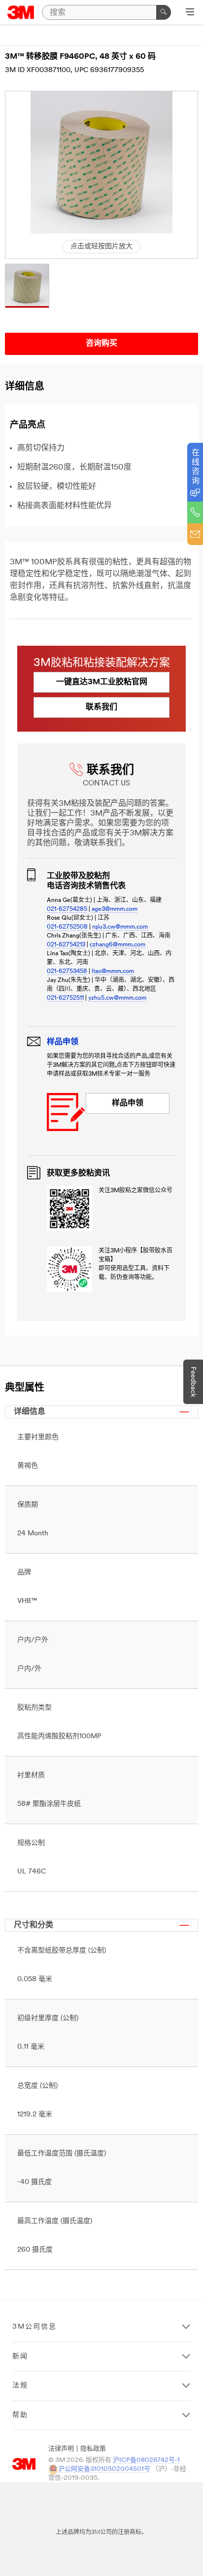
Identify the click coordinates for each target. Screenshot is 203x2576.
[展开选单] (190, 13)
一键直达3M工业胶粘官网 (102, 682)
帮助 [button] (20, 2415)
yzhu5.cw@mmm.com (117, 998)
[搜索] (164, 12)
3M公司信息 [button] (34, 2327)
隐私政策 (93, 2449)
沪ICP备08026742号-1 (146, 2460)
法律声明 (61, 2449)
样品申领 (128, 1103)
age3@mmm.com (115, 909)
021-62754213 (66, 945)
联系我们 (101, 707)
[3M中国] (21, 12)
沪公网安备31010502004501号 (104, 2469)
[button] (27, 286)
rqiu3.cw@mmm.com (120, 927)
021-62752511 (65, 998)
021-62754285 (67, 909)
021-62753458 (67, 972)
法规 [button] (20, 2386)
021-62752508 (67, 927)
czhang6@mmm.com (118, 945)
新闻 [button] (20, 2357)
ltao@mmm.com (113, 972)
